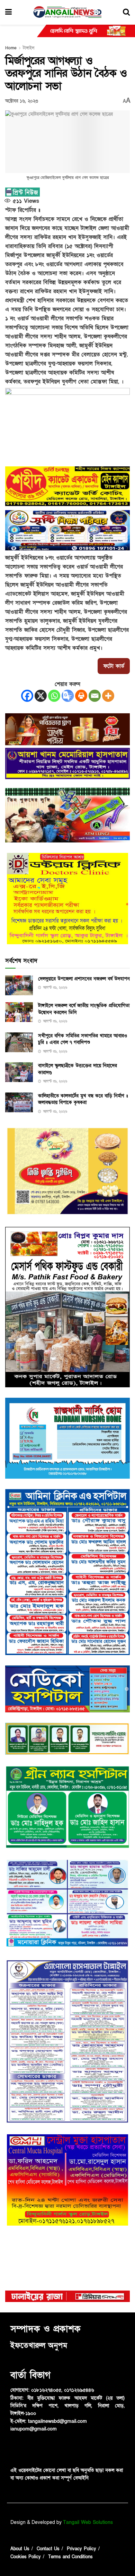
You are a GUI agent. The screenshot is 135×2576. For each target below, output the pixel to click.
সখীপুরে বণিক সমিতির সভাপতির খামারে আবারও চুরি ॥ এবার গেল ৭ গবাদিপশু (83, 1039)
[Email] (95, 696)
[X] (41, 696)
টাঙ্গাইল (29, 48)
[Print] (81, 696)
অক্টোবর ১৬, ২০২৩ (22, 101)
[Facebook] (27, 696)
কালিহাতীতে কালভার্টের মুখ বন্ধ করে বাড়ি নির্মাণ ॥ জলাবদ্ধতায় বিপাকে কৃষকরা (83, 1099)
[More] (108, 696)
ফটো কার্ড (114, 666)
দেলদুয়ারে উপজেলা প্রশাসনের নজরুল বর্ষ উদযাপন (84, 979)
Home (11, 48)
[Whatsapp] (54, 696)
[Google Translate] (68, 696)
